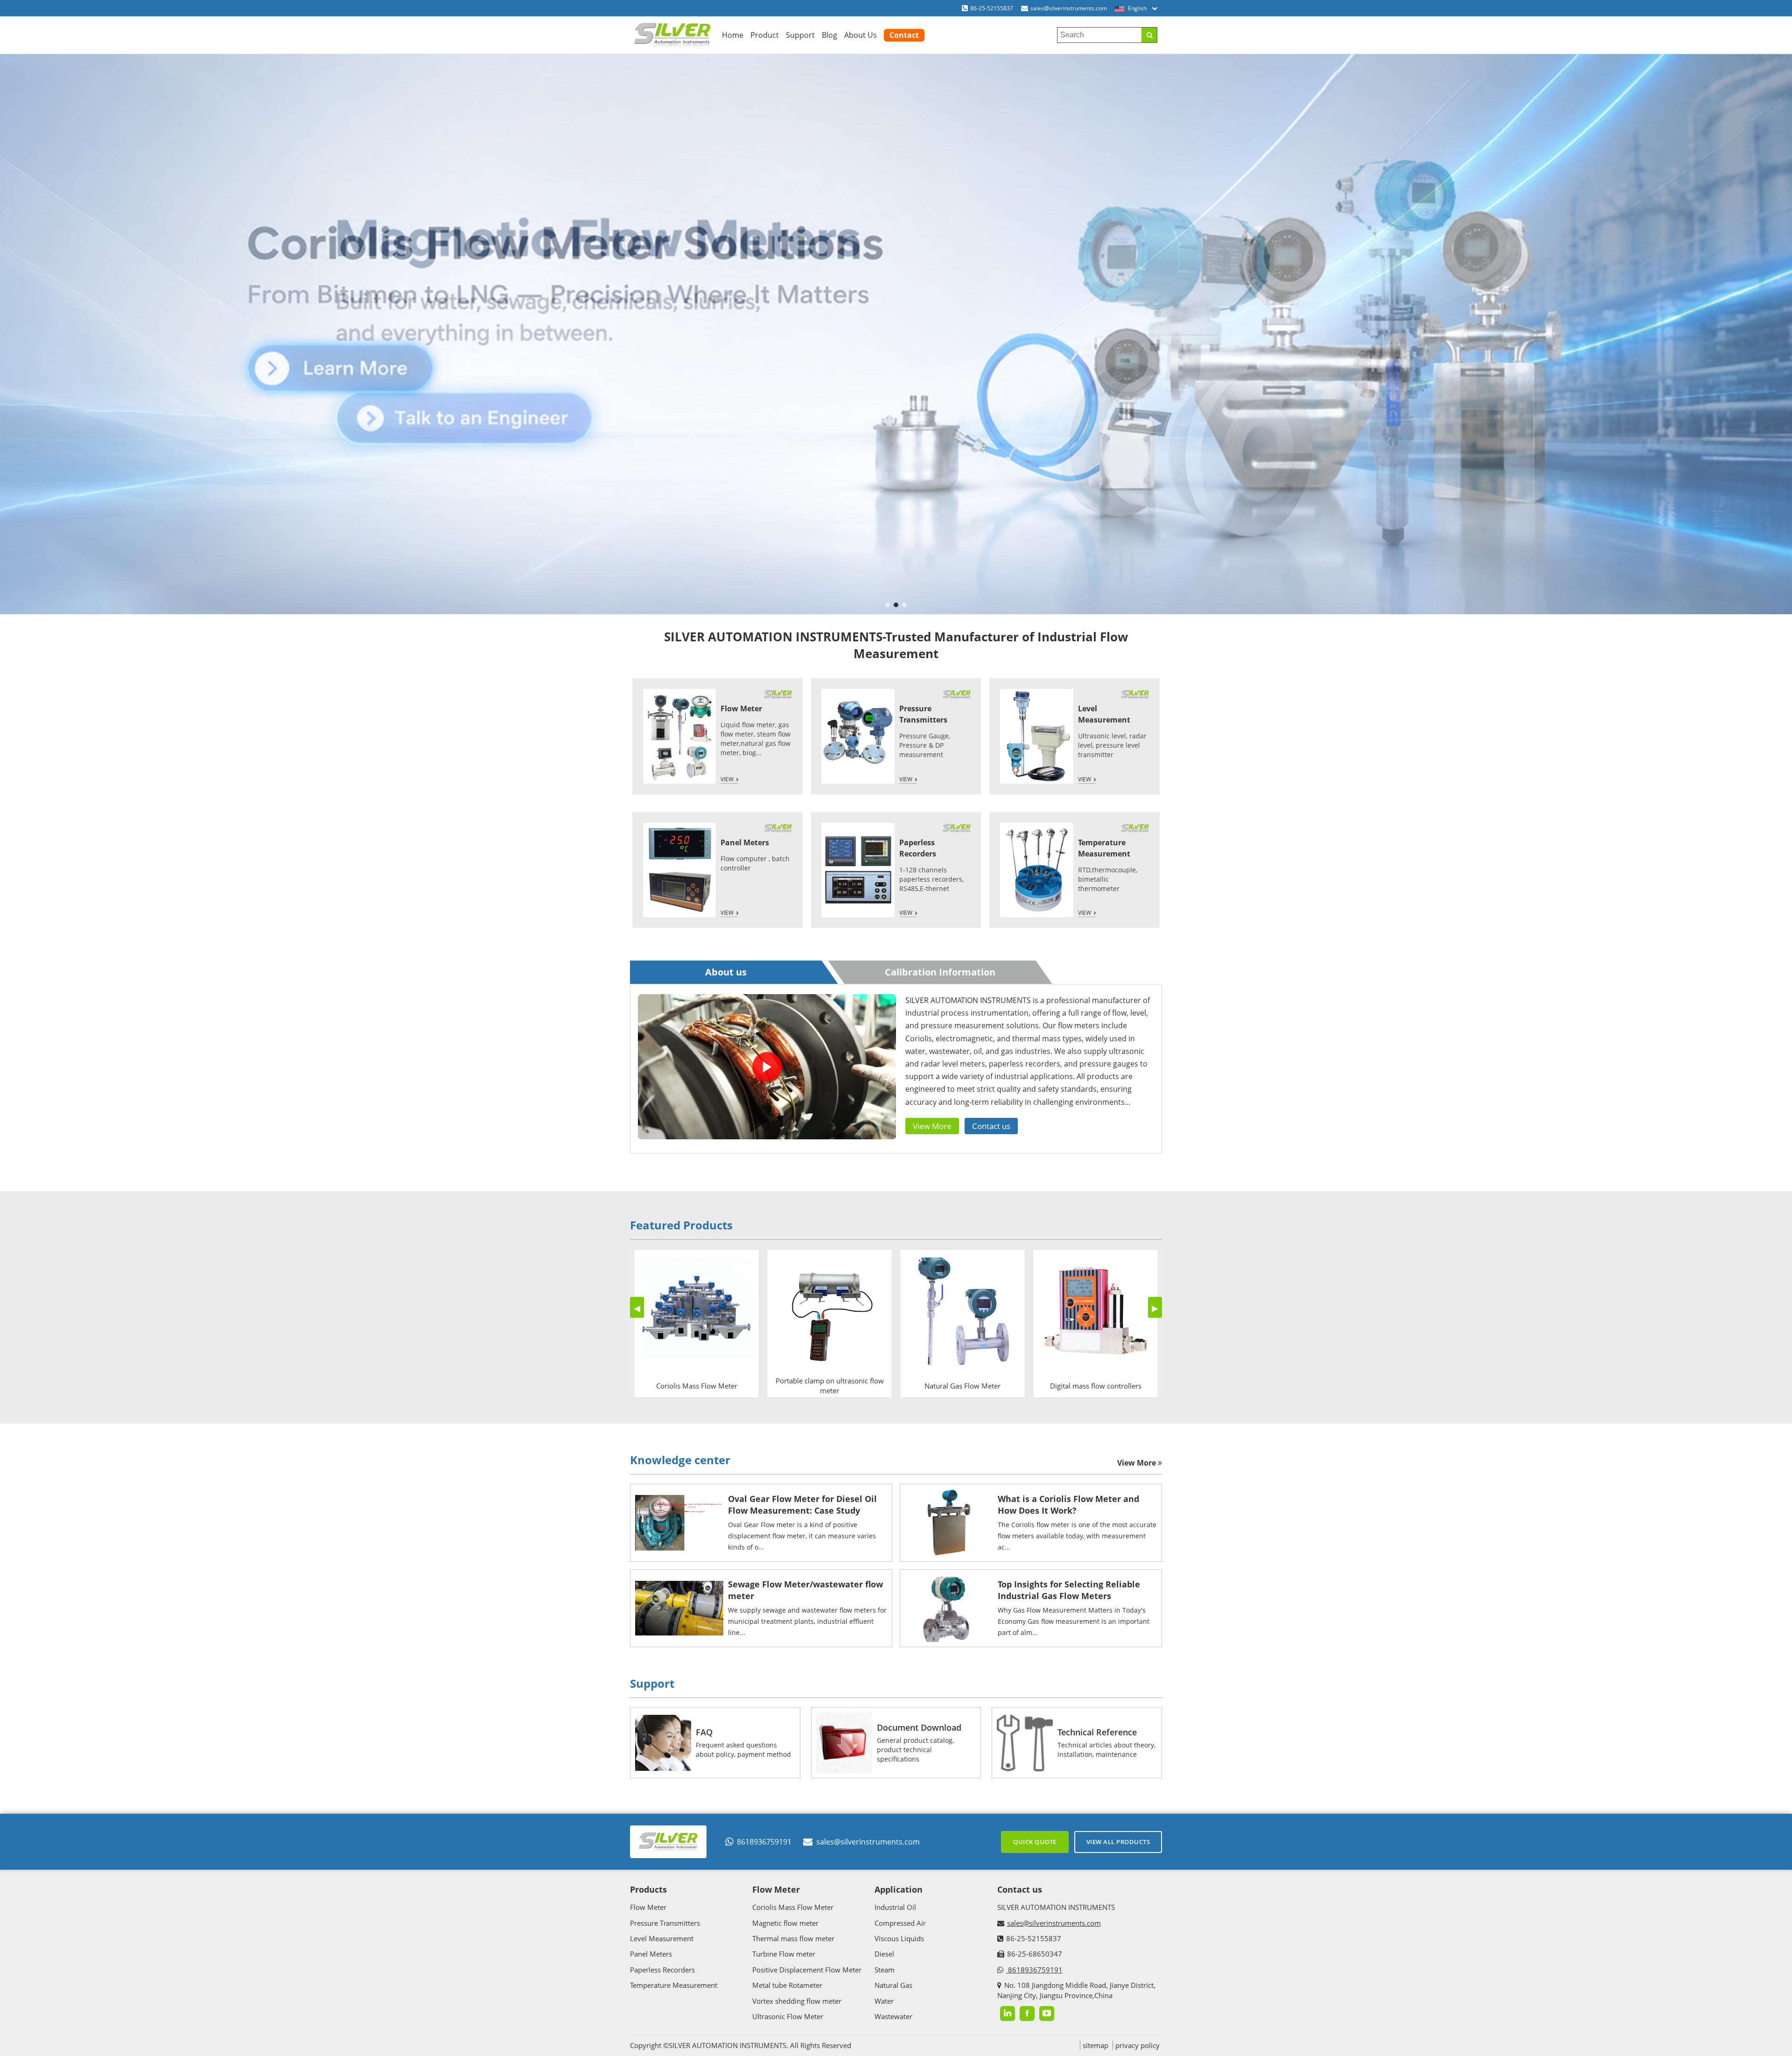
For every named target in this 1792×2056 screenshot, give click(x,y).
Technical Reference (1097, 1732)
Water (884, 2001)
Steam (885, 1970)
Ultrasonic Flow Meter (788, 2016)
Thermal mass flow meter (793, 1938)
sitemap (1095, 2045)
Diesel (884, 1954)
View (727, 779)
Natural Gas (893, 1985)
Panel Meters (745, 842)
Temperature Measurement (674, 1985)
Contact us (991, 1126)
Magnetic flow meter (785, 1923)
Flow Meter (741, 709)
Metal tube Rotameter (787, 1985)
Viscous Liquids (899, 1938)
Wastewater (893, 2016)
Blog (829, 35)
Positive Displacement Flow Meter (807, 1970)
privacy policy (1137, 2045)
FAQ (704, 1732)
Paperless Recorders (662, 1970)
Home (733, 35)
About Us (861, 35)
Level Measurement (662, 1938)
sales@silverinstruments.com (1069, 8)
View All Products (1118, 1842)
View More (932, 1126)
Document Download (919, 1727)
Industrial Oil (895, 1907)
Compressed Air (900, 1923)
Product (765, 35)
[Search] (1149, 35)
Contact (904, 35)
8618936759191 (764, 1842)
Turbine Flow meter (784, 1954)
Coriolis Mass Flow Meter (793, 1907)
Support (800, 35)
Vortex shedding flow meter (797, 2001)
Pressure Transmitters (665, 1923)
